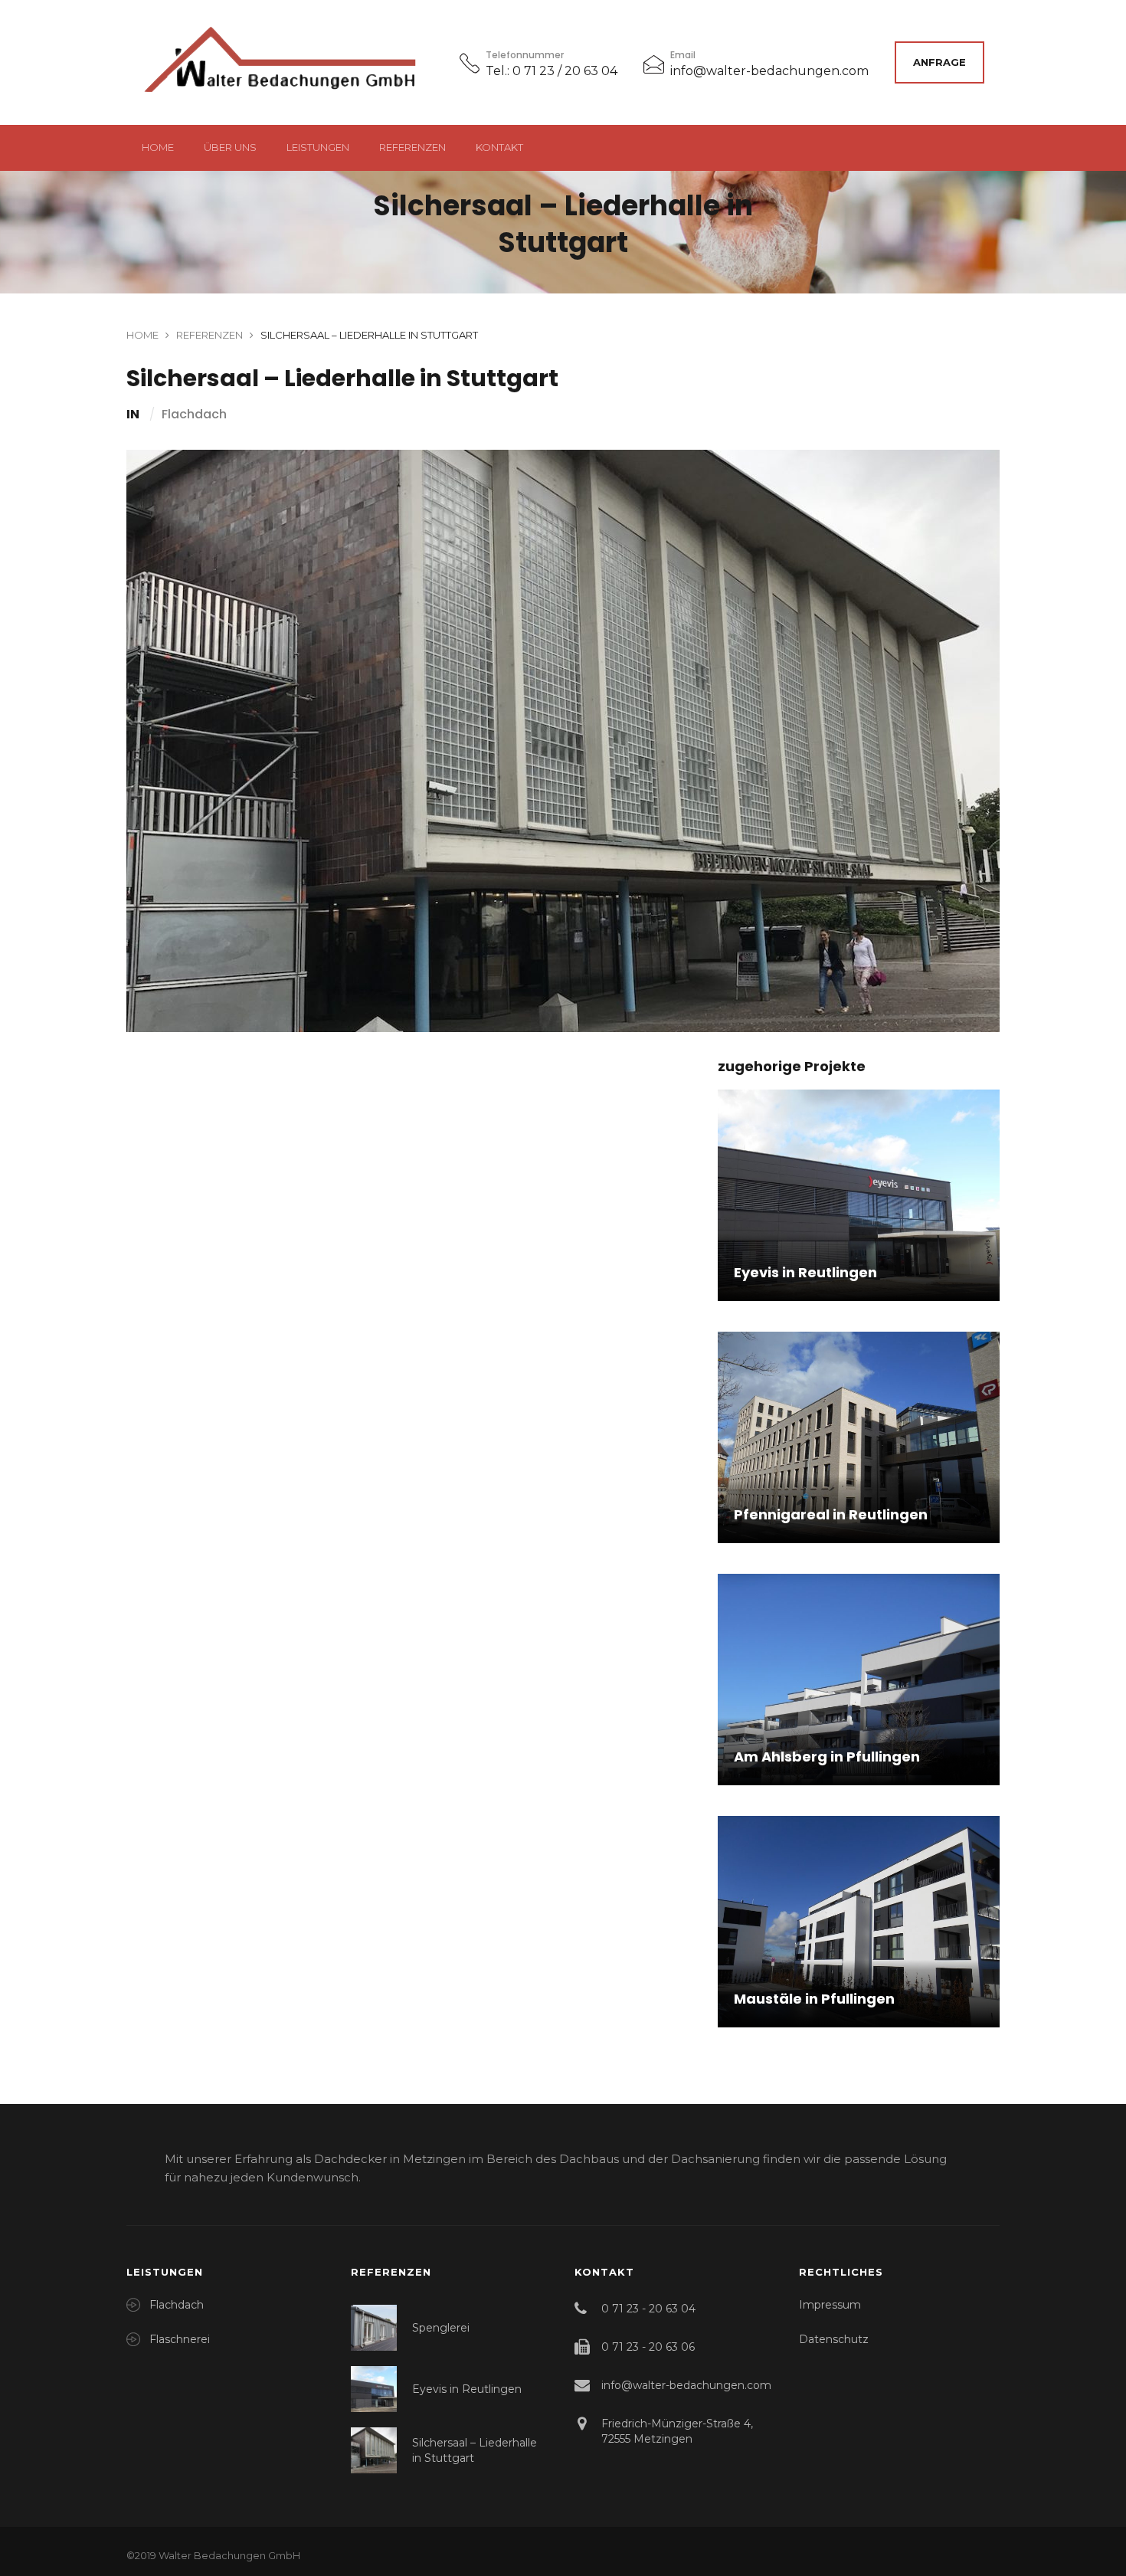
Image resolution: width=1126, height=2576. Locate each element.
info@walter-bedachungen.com (769, 71)
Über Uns (230, 147)
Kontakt (499, 147)
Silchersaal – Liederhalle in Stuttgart (475, 2450)
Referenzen (412, 147)
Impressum (830, 2305)
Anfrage (939, 62)
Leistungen (318, 147)
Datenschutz (834, 2339)
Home (158, 147)
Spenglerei (441, 2328)
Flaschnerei (180, 2339)
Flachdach (194, 415)
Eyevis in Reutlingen (467, 2389)
